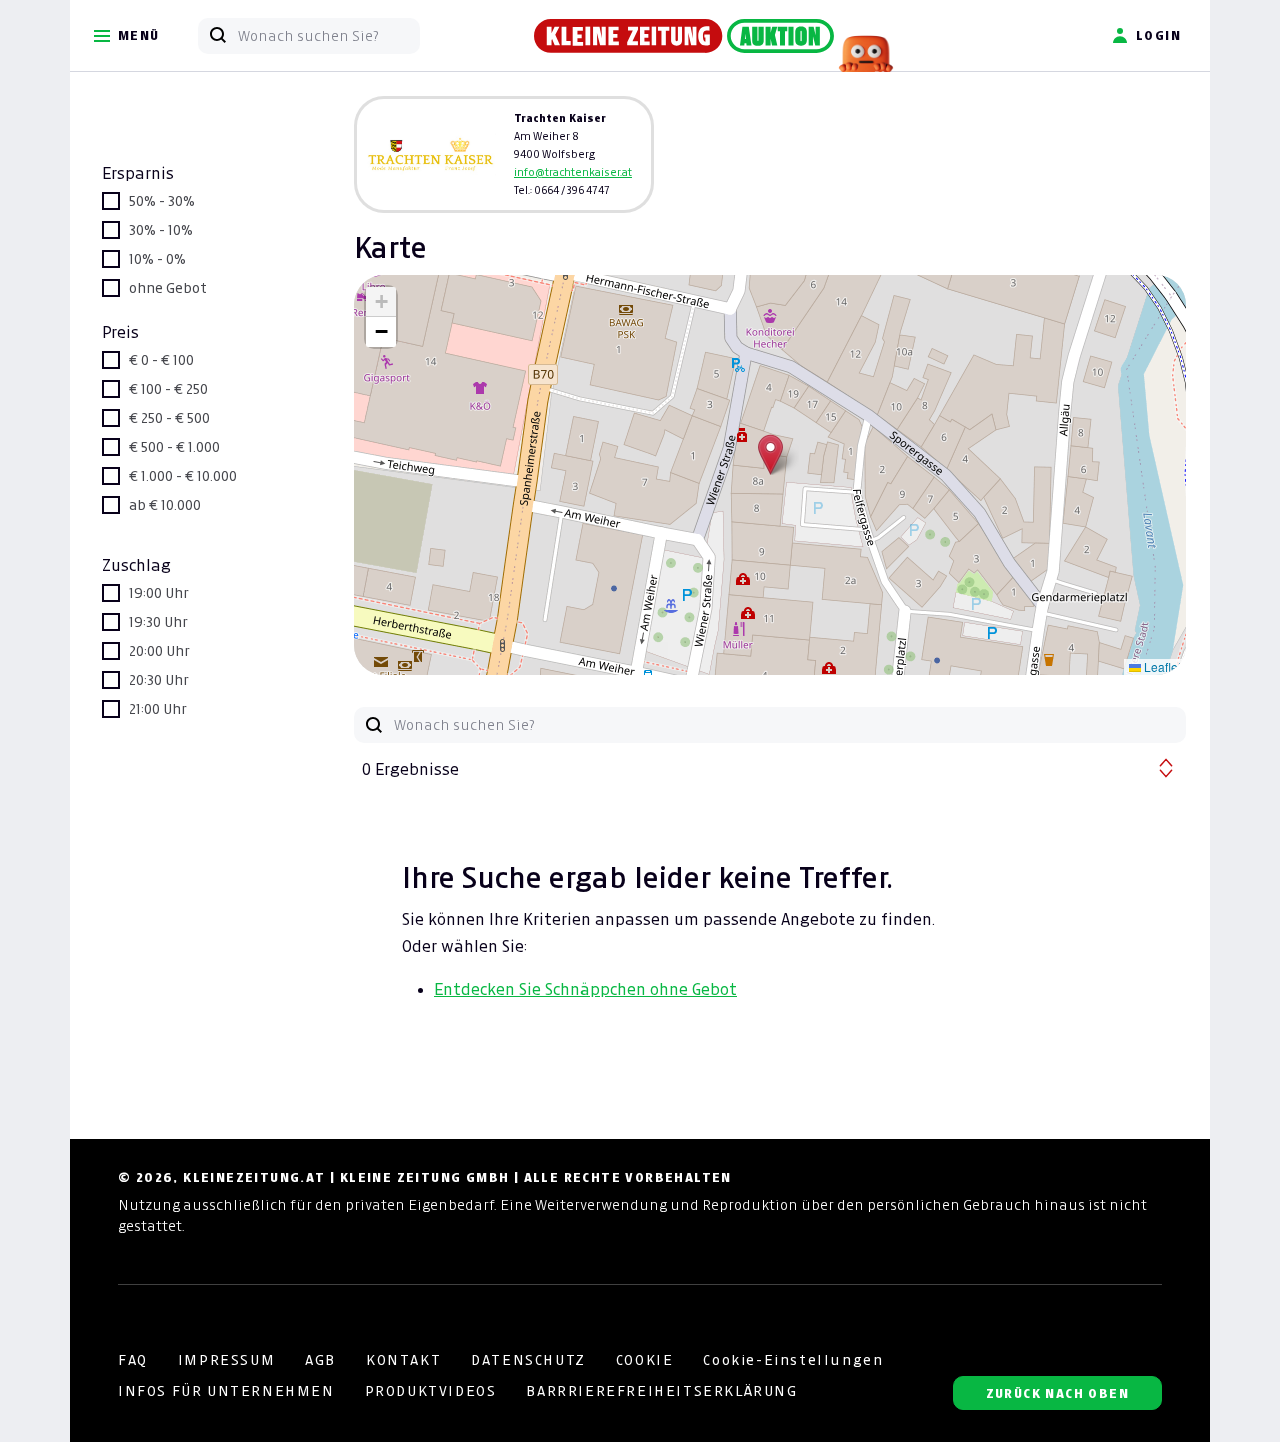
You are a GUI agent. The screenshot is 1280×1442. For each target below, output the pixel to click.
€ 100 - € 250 (168, 389)
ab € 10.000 (165, 505)
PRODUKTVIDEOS (431, 1391)
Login (1158, 35)
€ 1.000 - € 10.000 (183, 476)
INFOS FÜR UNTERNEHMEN (226, 1391)
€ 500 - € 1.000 (174, 447)
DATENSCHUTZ (528, 1360)
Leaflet (1161, 666)
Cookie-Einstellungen (793, 1360)
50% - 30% (162, 201)
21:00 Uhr (158, 709)
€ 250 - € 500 (169, 418)
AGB (320, 1360)
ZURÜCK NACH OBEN (1057, 1393)
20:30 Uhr (159, 680)
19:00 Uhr (159, 593)
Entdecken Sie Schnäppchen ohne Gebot (585, 989)
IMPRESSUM (226, 1360)
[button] (770, 454)
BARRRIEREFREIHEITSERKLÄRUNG (661, 1391)
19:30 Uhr (158, 622)
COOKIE (645, 1360)
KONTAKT (403, 1360)
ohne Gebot (168, 288)
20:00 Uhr (159, 651)
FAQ (133, 1360)
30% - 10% (161, 230)
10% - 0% (157, 259)
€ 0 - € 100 (161, 360)
